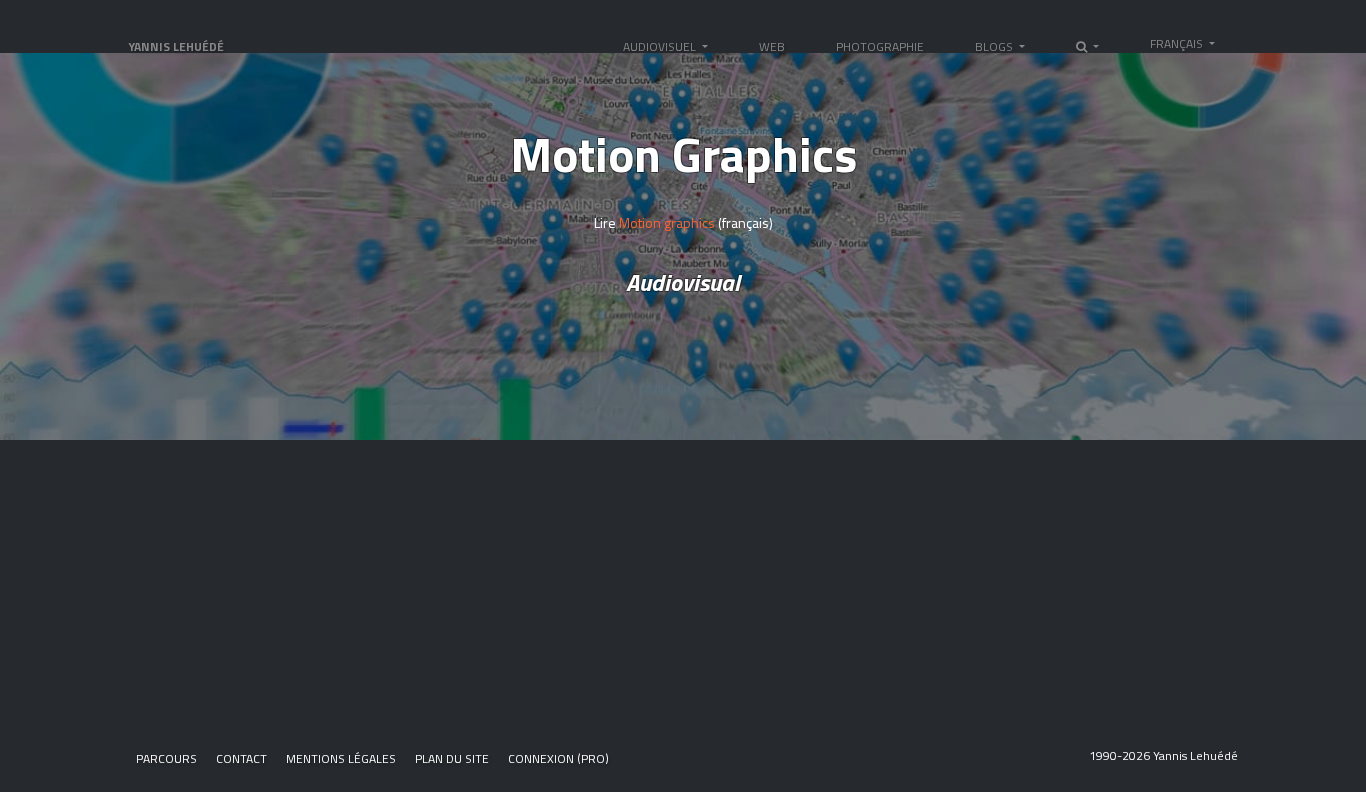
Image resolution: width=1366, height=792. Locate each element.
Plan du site (452, 758)
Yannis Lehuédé (176, 46)
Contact (241, 758)
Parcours (166, 758)
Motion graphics (665, 222)
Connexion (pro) (558, 758)
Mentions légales (341, 758)
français (1178, 43)
